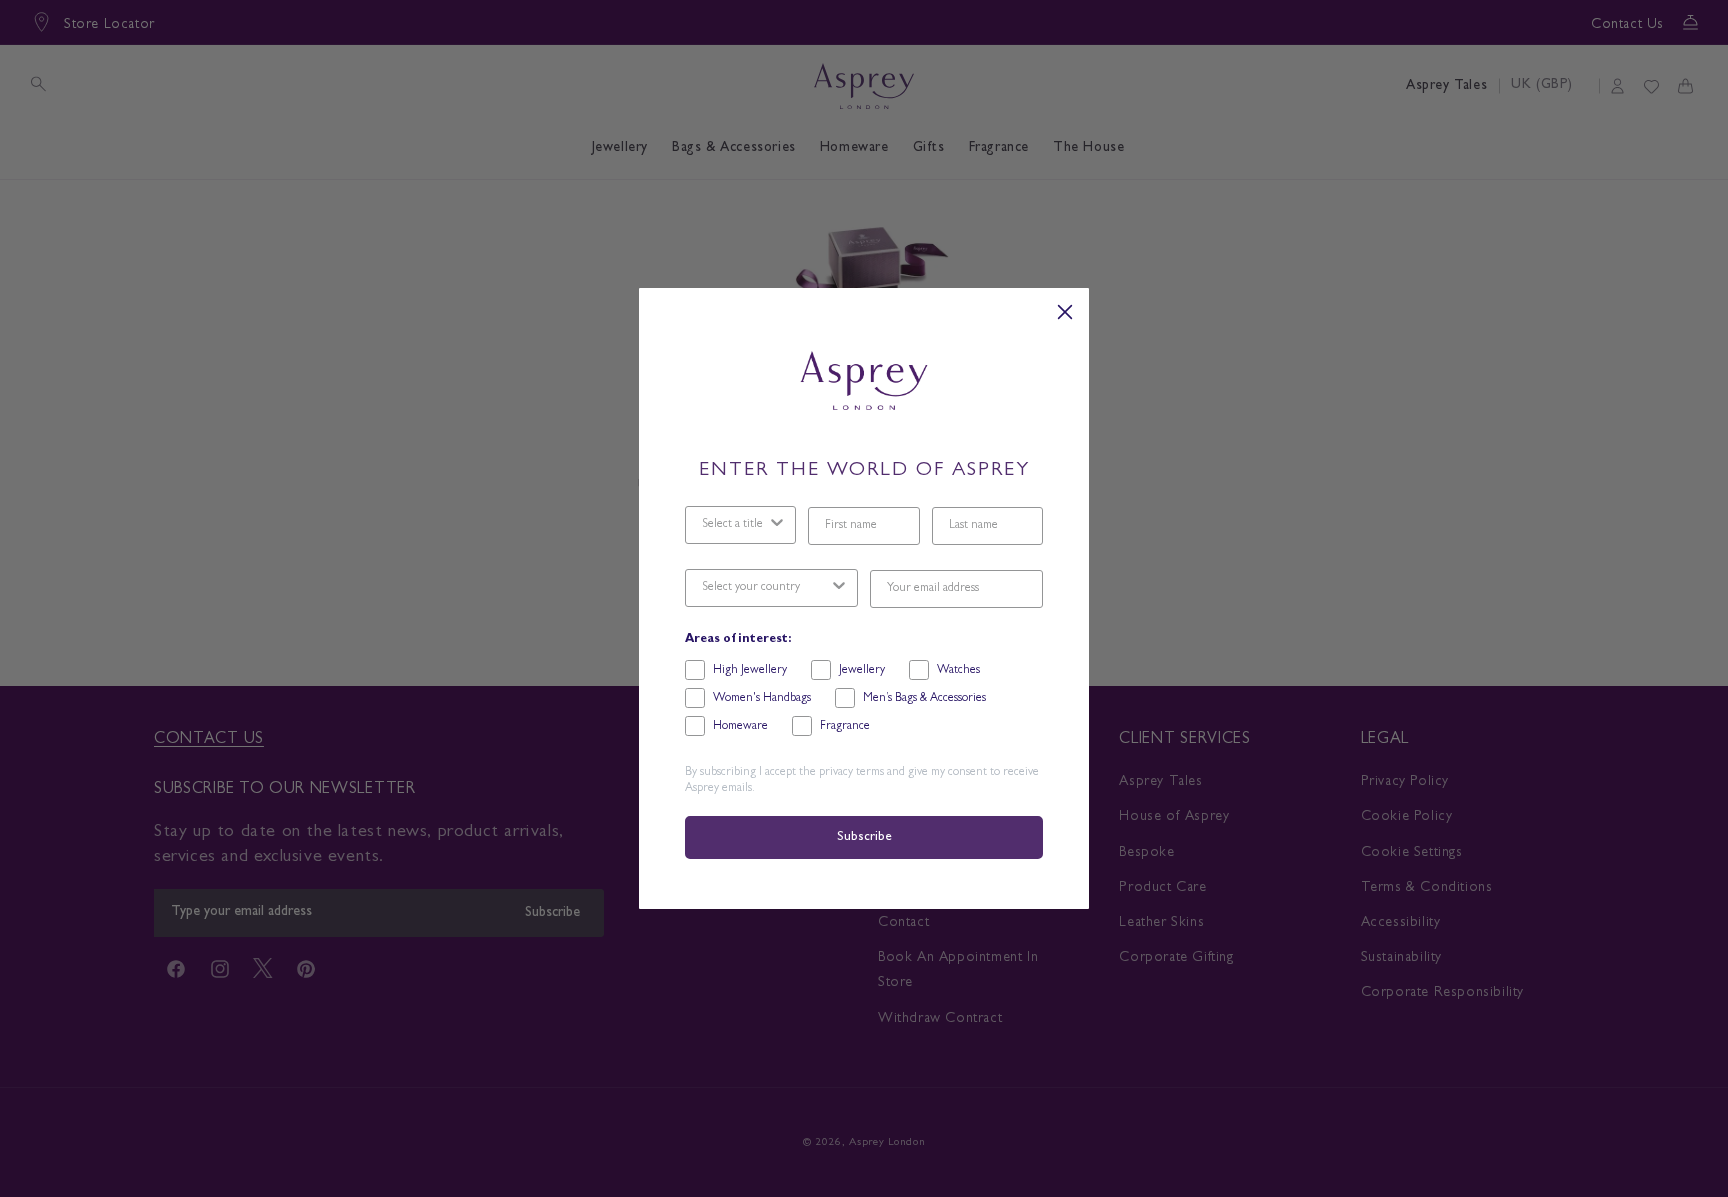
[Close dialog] (1065, 312)
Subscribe (864, 837)
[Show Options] (777, 525)
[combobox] (734, 525)
